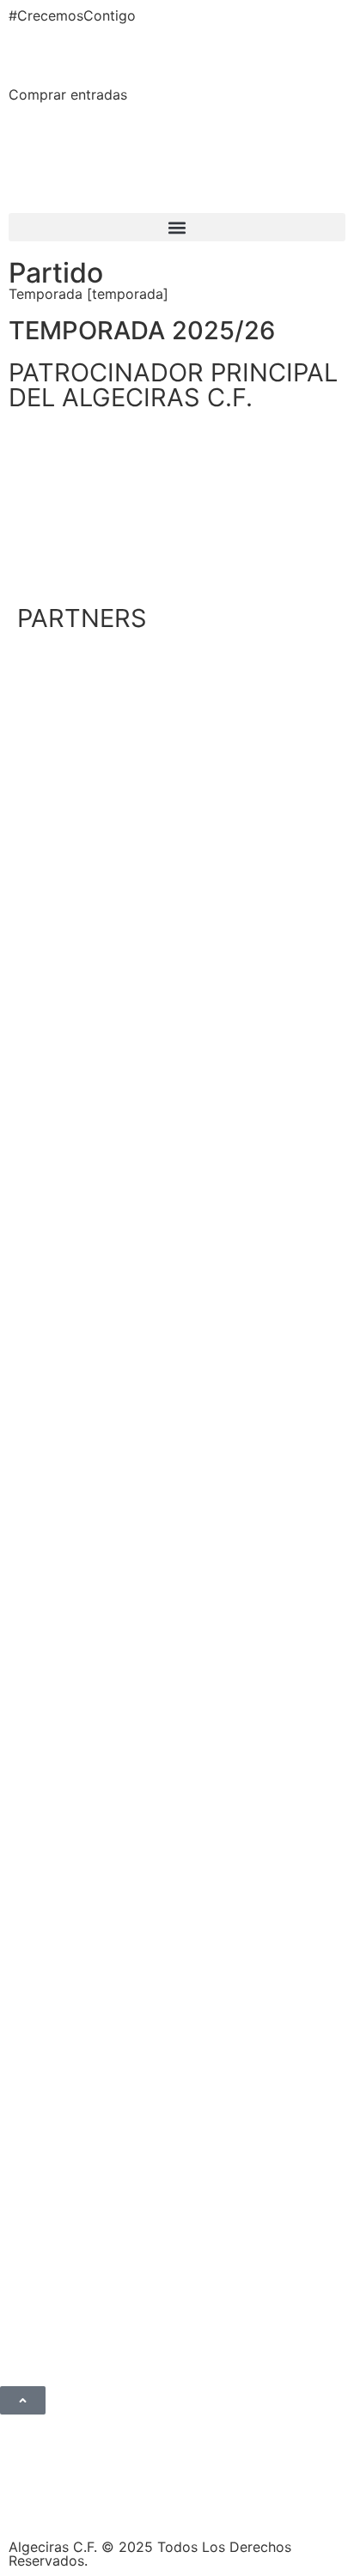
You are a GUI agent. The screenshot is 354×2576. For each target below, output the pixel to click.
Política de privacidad (104, 2500)
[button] (177, 227)
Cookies (295, 2500)
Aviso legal (222, 2500)
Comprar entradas (68, 94)
